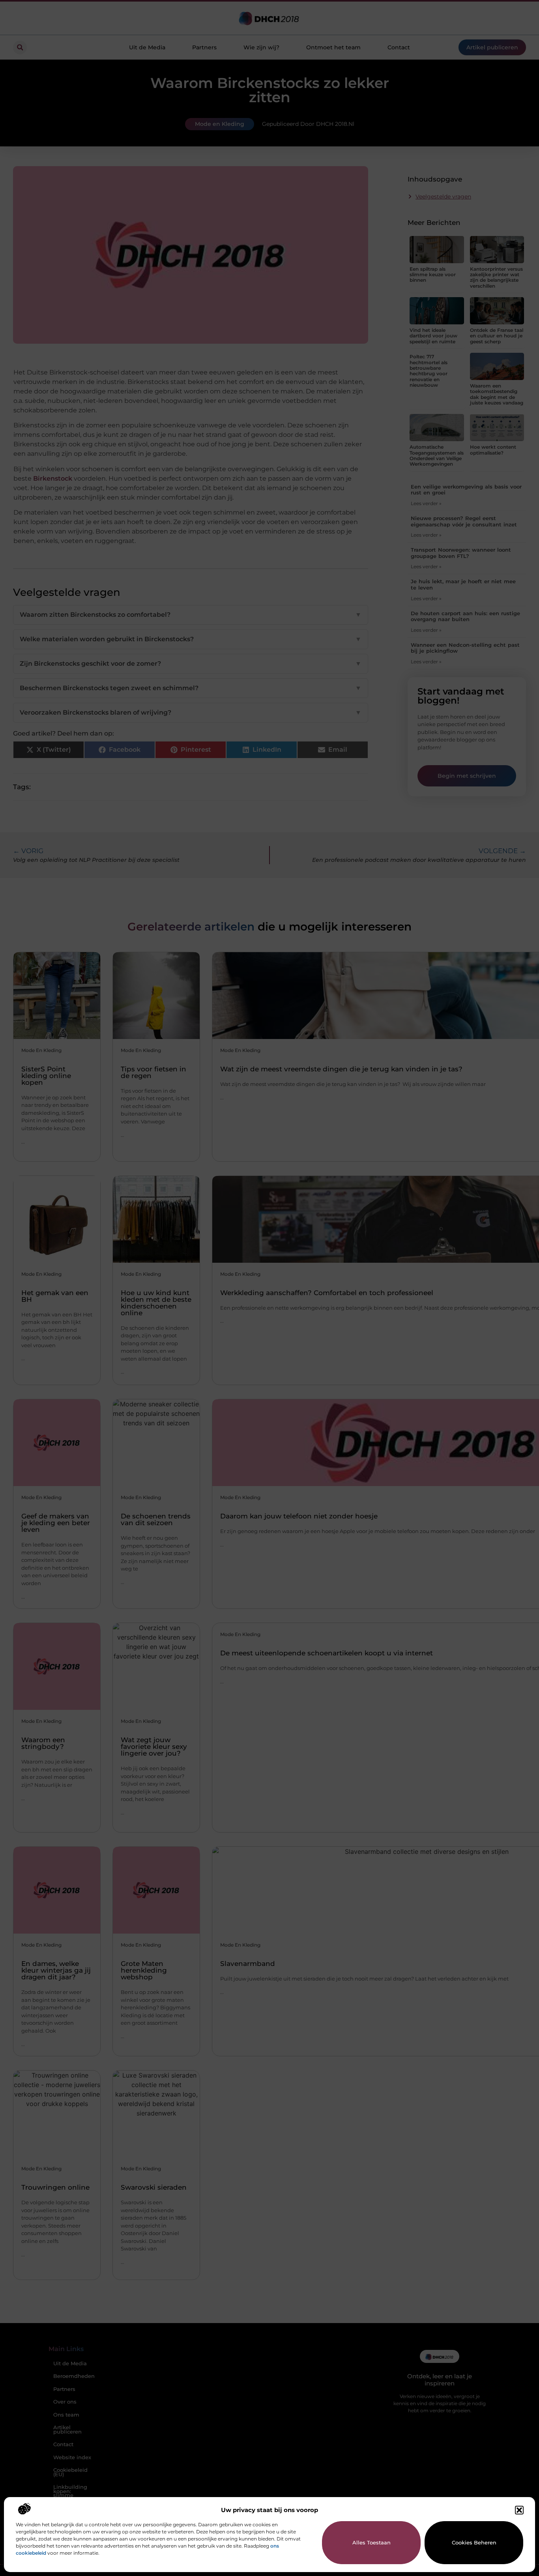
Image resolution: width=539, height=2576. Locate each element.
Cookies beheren (474, 2542)
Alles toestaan (371, 2542)
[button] (519, 2510)
